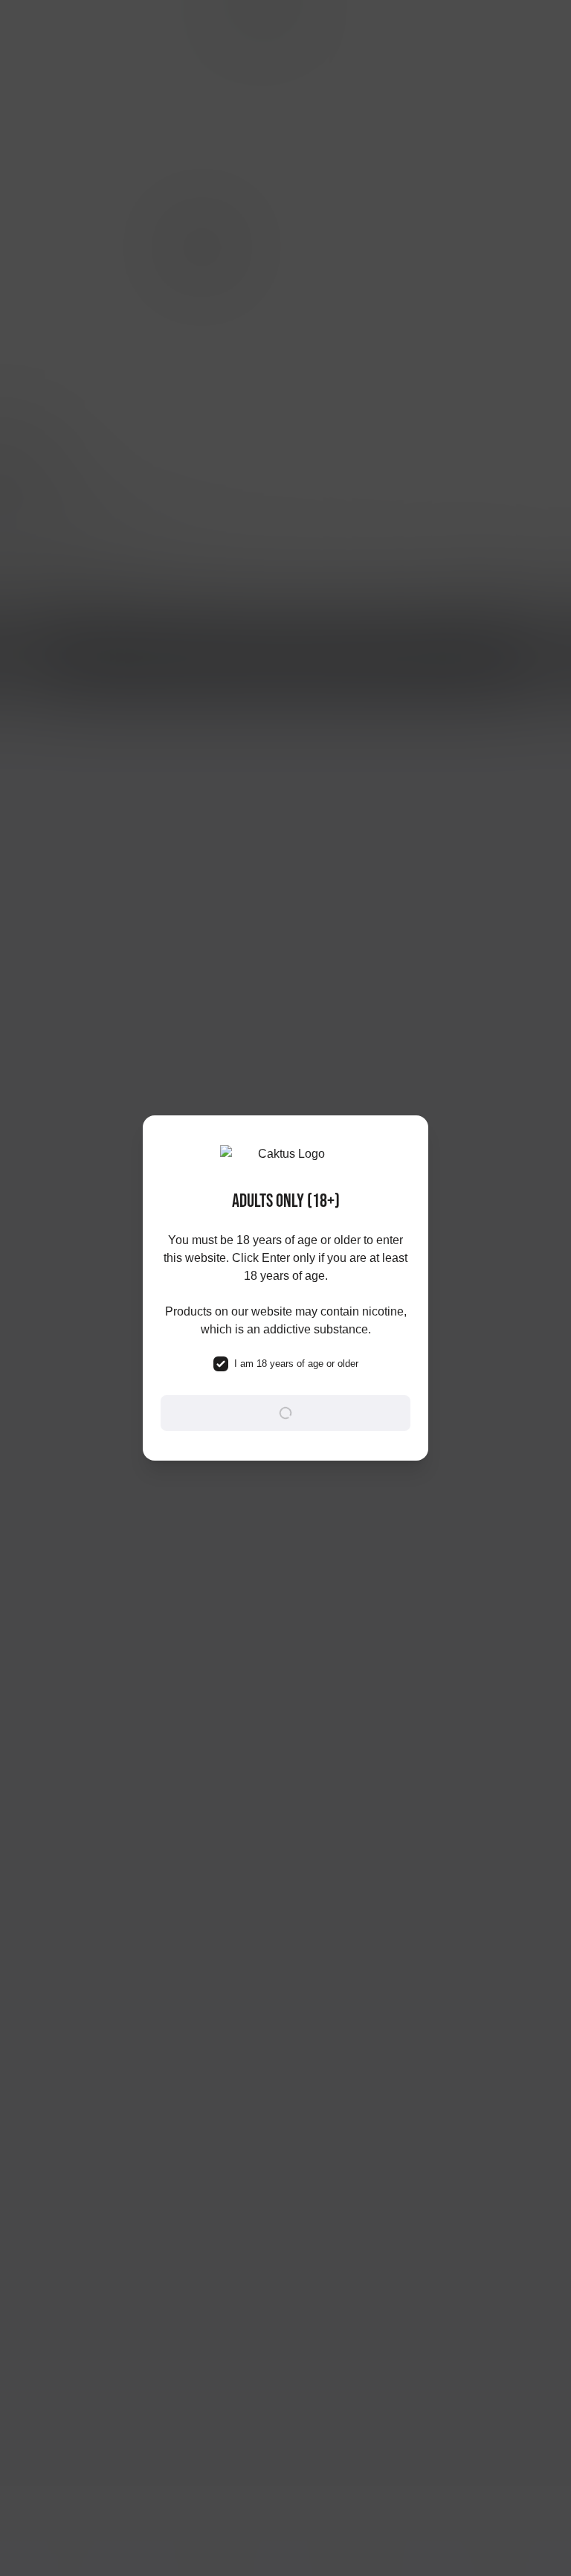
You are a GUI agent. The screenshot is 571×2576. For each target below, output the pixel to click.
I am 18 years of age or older (296, 1364)
